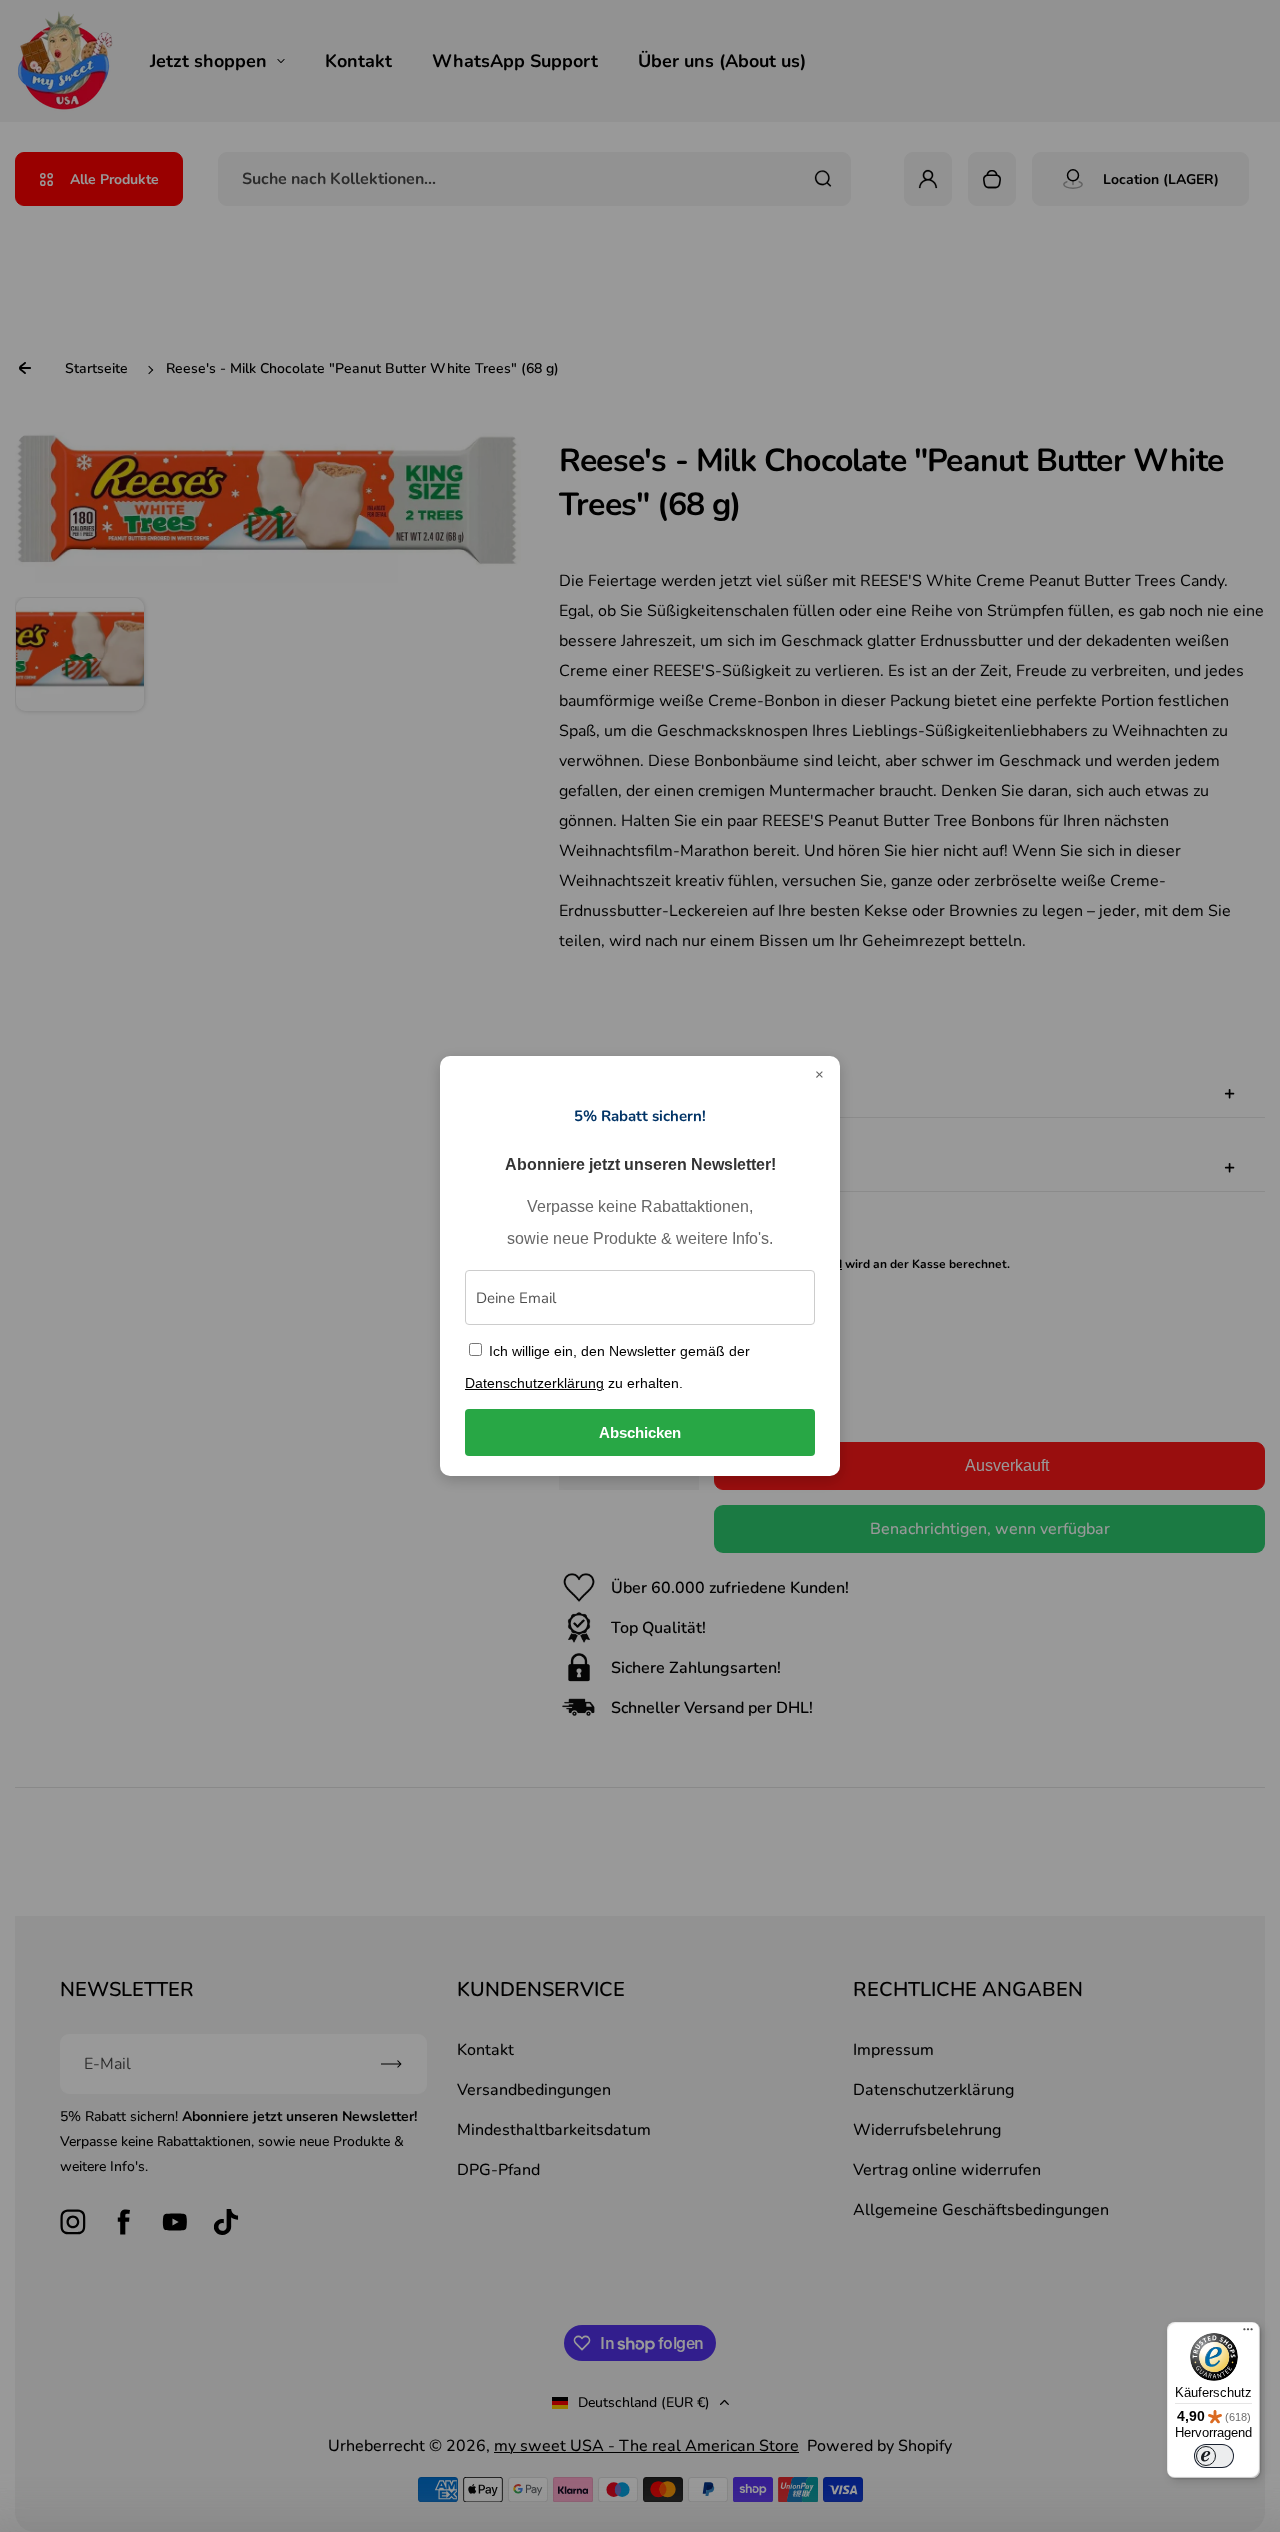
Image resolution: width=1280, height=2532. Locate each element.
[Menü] (1248, 2334)
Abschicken (640, 1432)
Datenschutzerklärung (534, 1383)
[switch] (1214, 2456)
